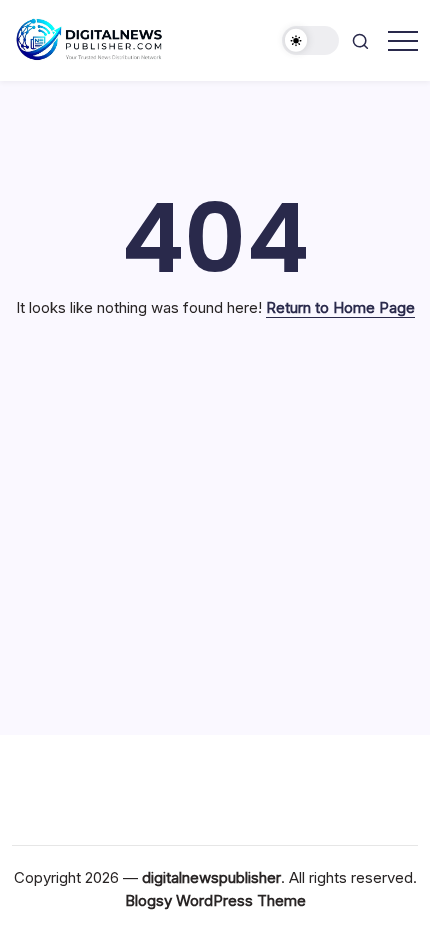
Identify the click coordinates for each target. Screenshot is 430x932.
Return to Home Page (340, 307)
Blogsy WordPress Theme (215, 900)
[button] (311, 40)
